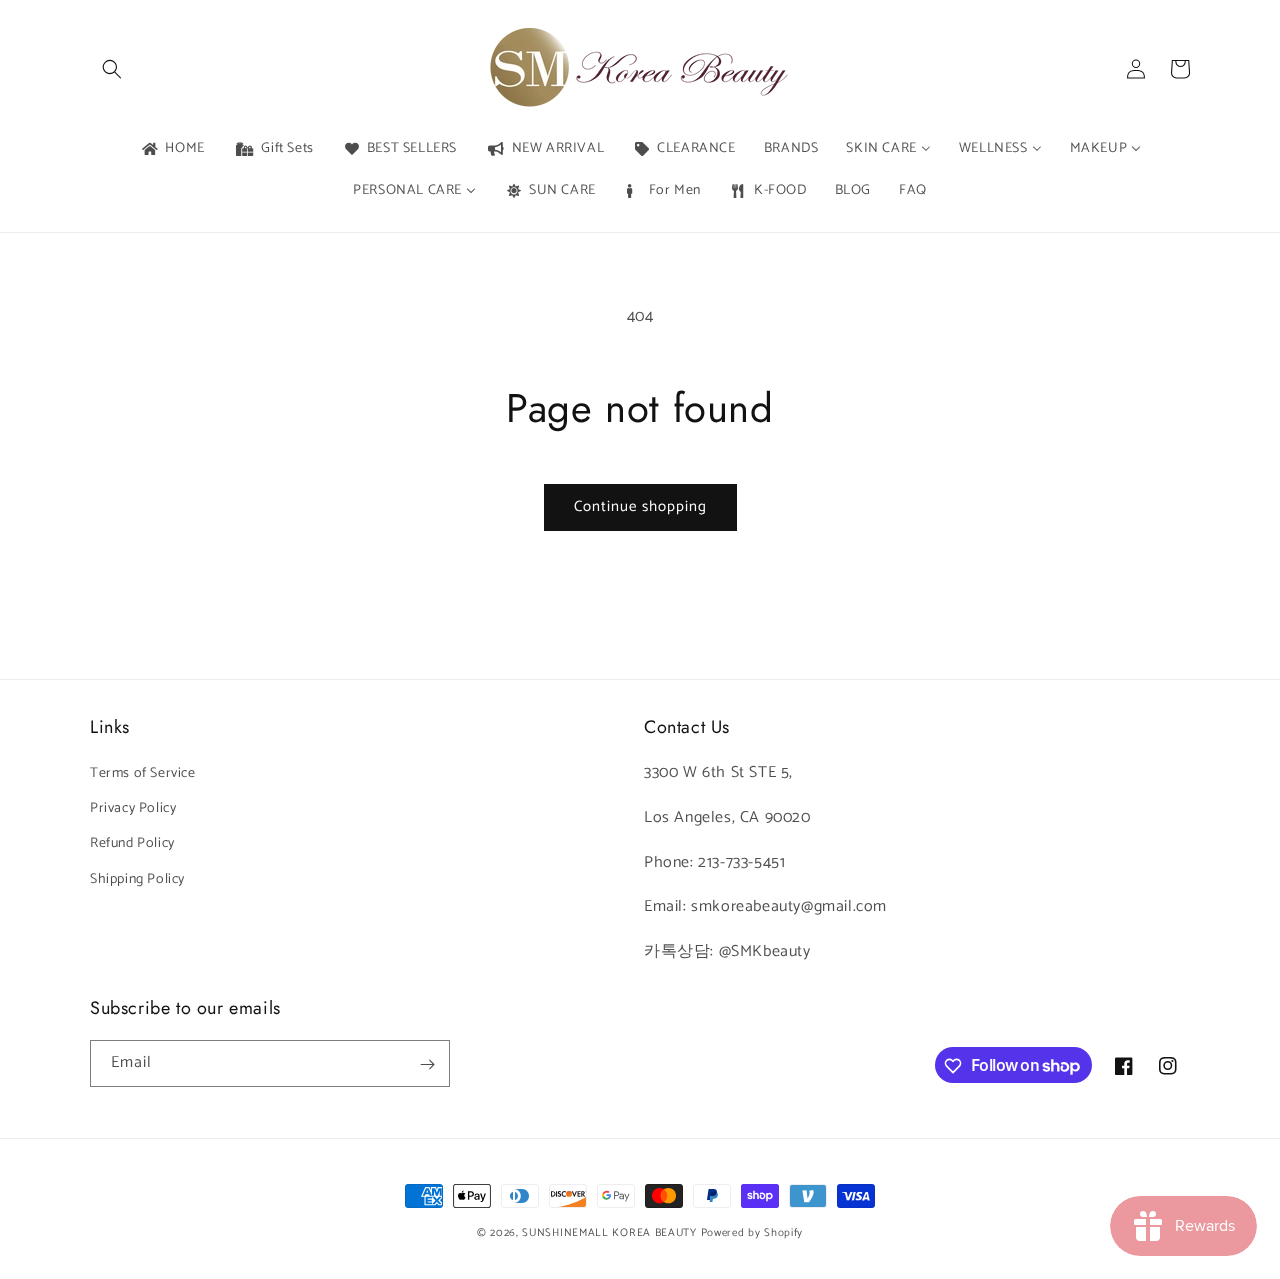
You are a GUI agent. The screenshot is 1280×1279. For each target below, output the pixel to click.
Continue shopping (640, 506)
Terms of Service (143, 773)
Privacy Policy (133, 808)
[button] (112, 69)
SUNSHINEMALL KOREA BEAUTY (609, 1233)
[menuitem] (172, 149)
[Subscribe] (427, 1064)
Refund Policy (132, 844)
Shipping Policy (137, 879)
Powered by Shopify (752, 1233)
